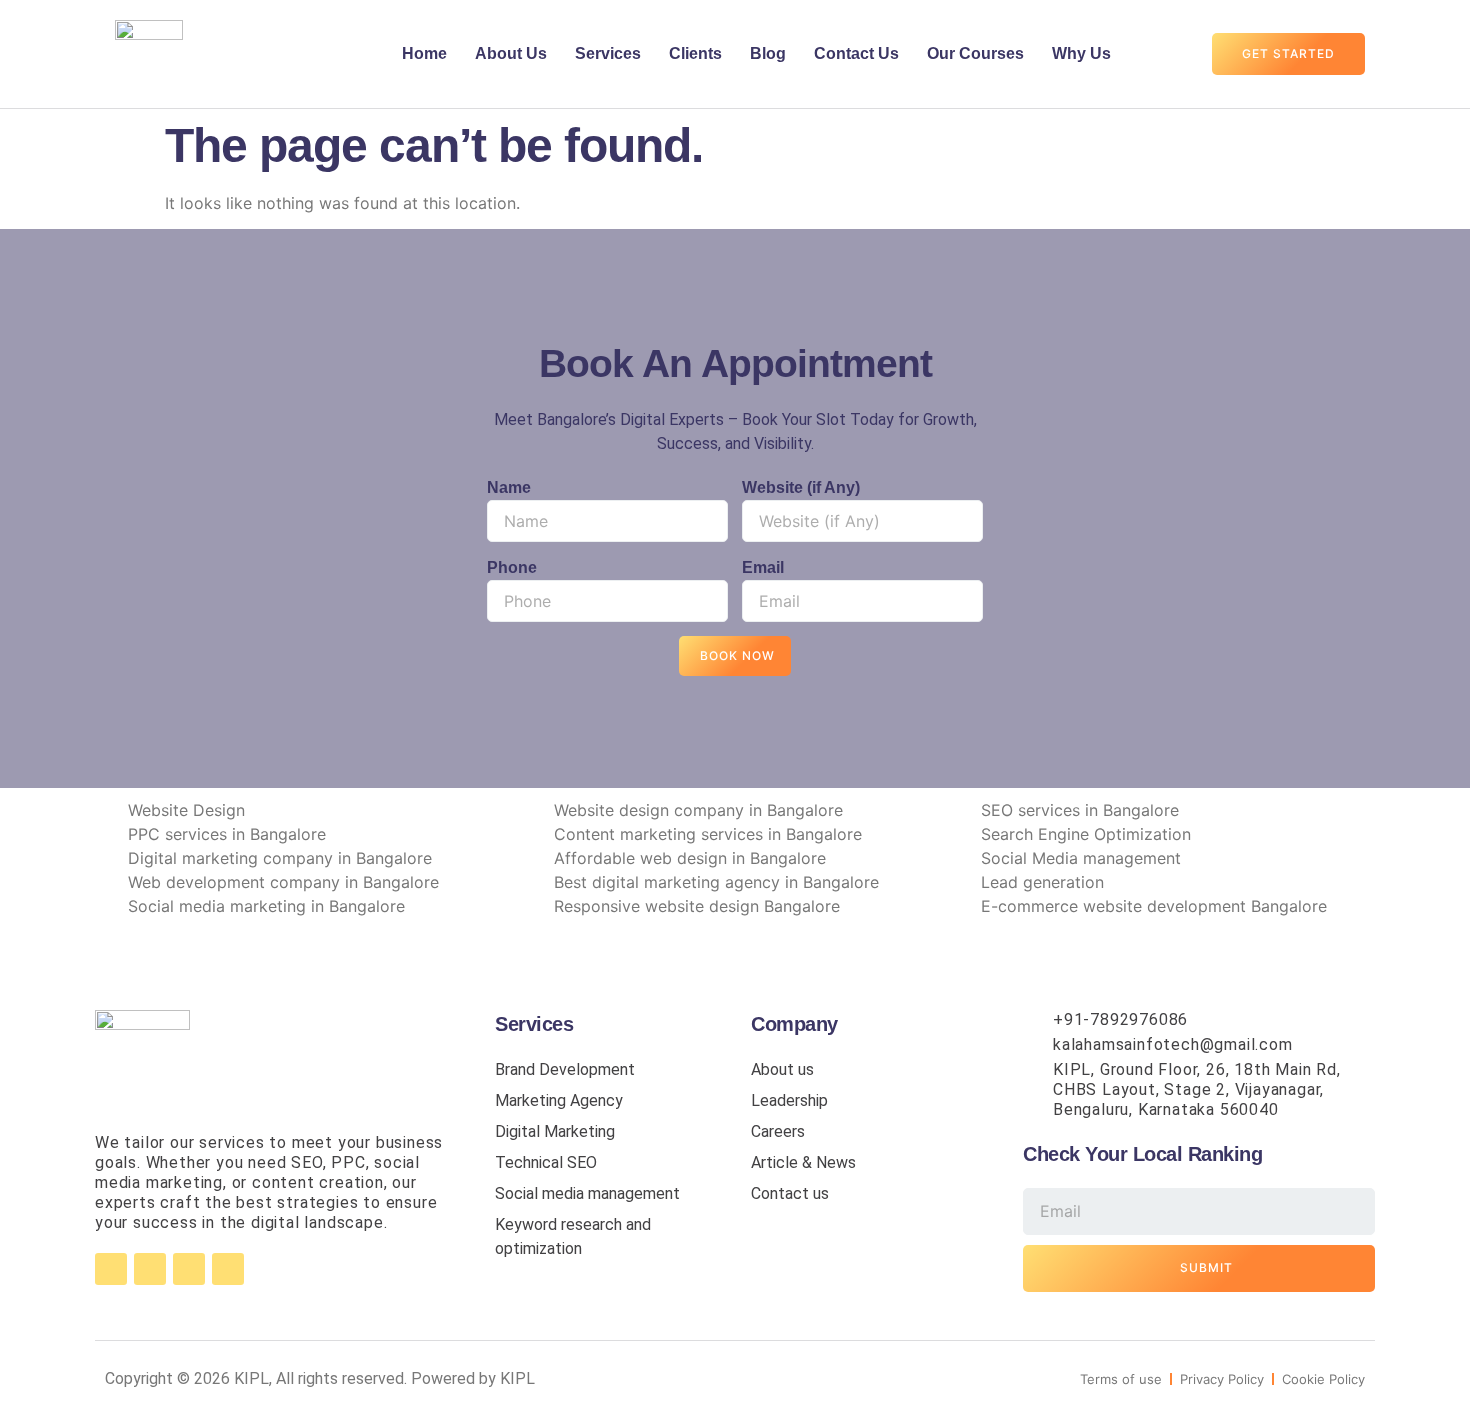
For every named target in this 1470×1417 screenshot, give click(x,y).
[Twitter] (189, 1269)
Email (763, 567)
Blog (768, 53)
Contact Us (856, 53)
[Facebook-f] (111, 1269)
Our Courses (975, 53)
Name (509, 487)
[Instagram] (150, 1269)
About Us (511, 53)
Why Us (1081, 53)
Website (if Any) (801, 487)
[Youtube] (228, 1269)
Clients (695, 53)
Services (608, 53)
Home (424, 53)
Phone (512, 567)
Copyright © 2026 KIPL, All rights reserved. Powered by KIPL (320, 1378)
